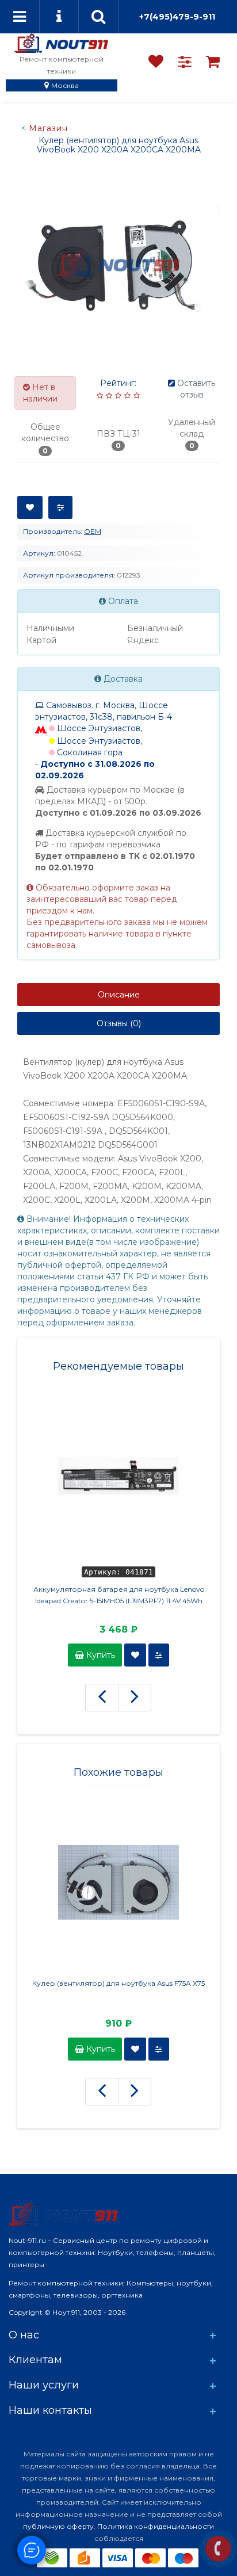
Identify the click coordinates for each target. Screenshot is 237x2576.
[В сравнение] (60, 507)
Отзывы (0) (119, 1023)
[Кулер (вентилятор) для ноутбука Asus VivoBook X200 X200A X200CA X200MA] (118, 263)
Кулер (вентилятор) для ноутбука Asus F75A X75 (118, 1983)
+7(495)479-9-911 (177, 17)
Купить (100, 1655)
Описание (119, 995)
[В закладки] (30, 507)
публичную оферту (58, 2526)
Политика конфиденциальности (156, 2526)
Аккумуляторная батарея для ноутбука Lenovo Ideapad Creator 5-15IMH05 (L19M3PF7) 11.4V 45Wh (119, 1595)
